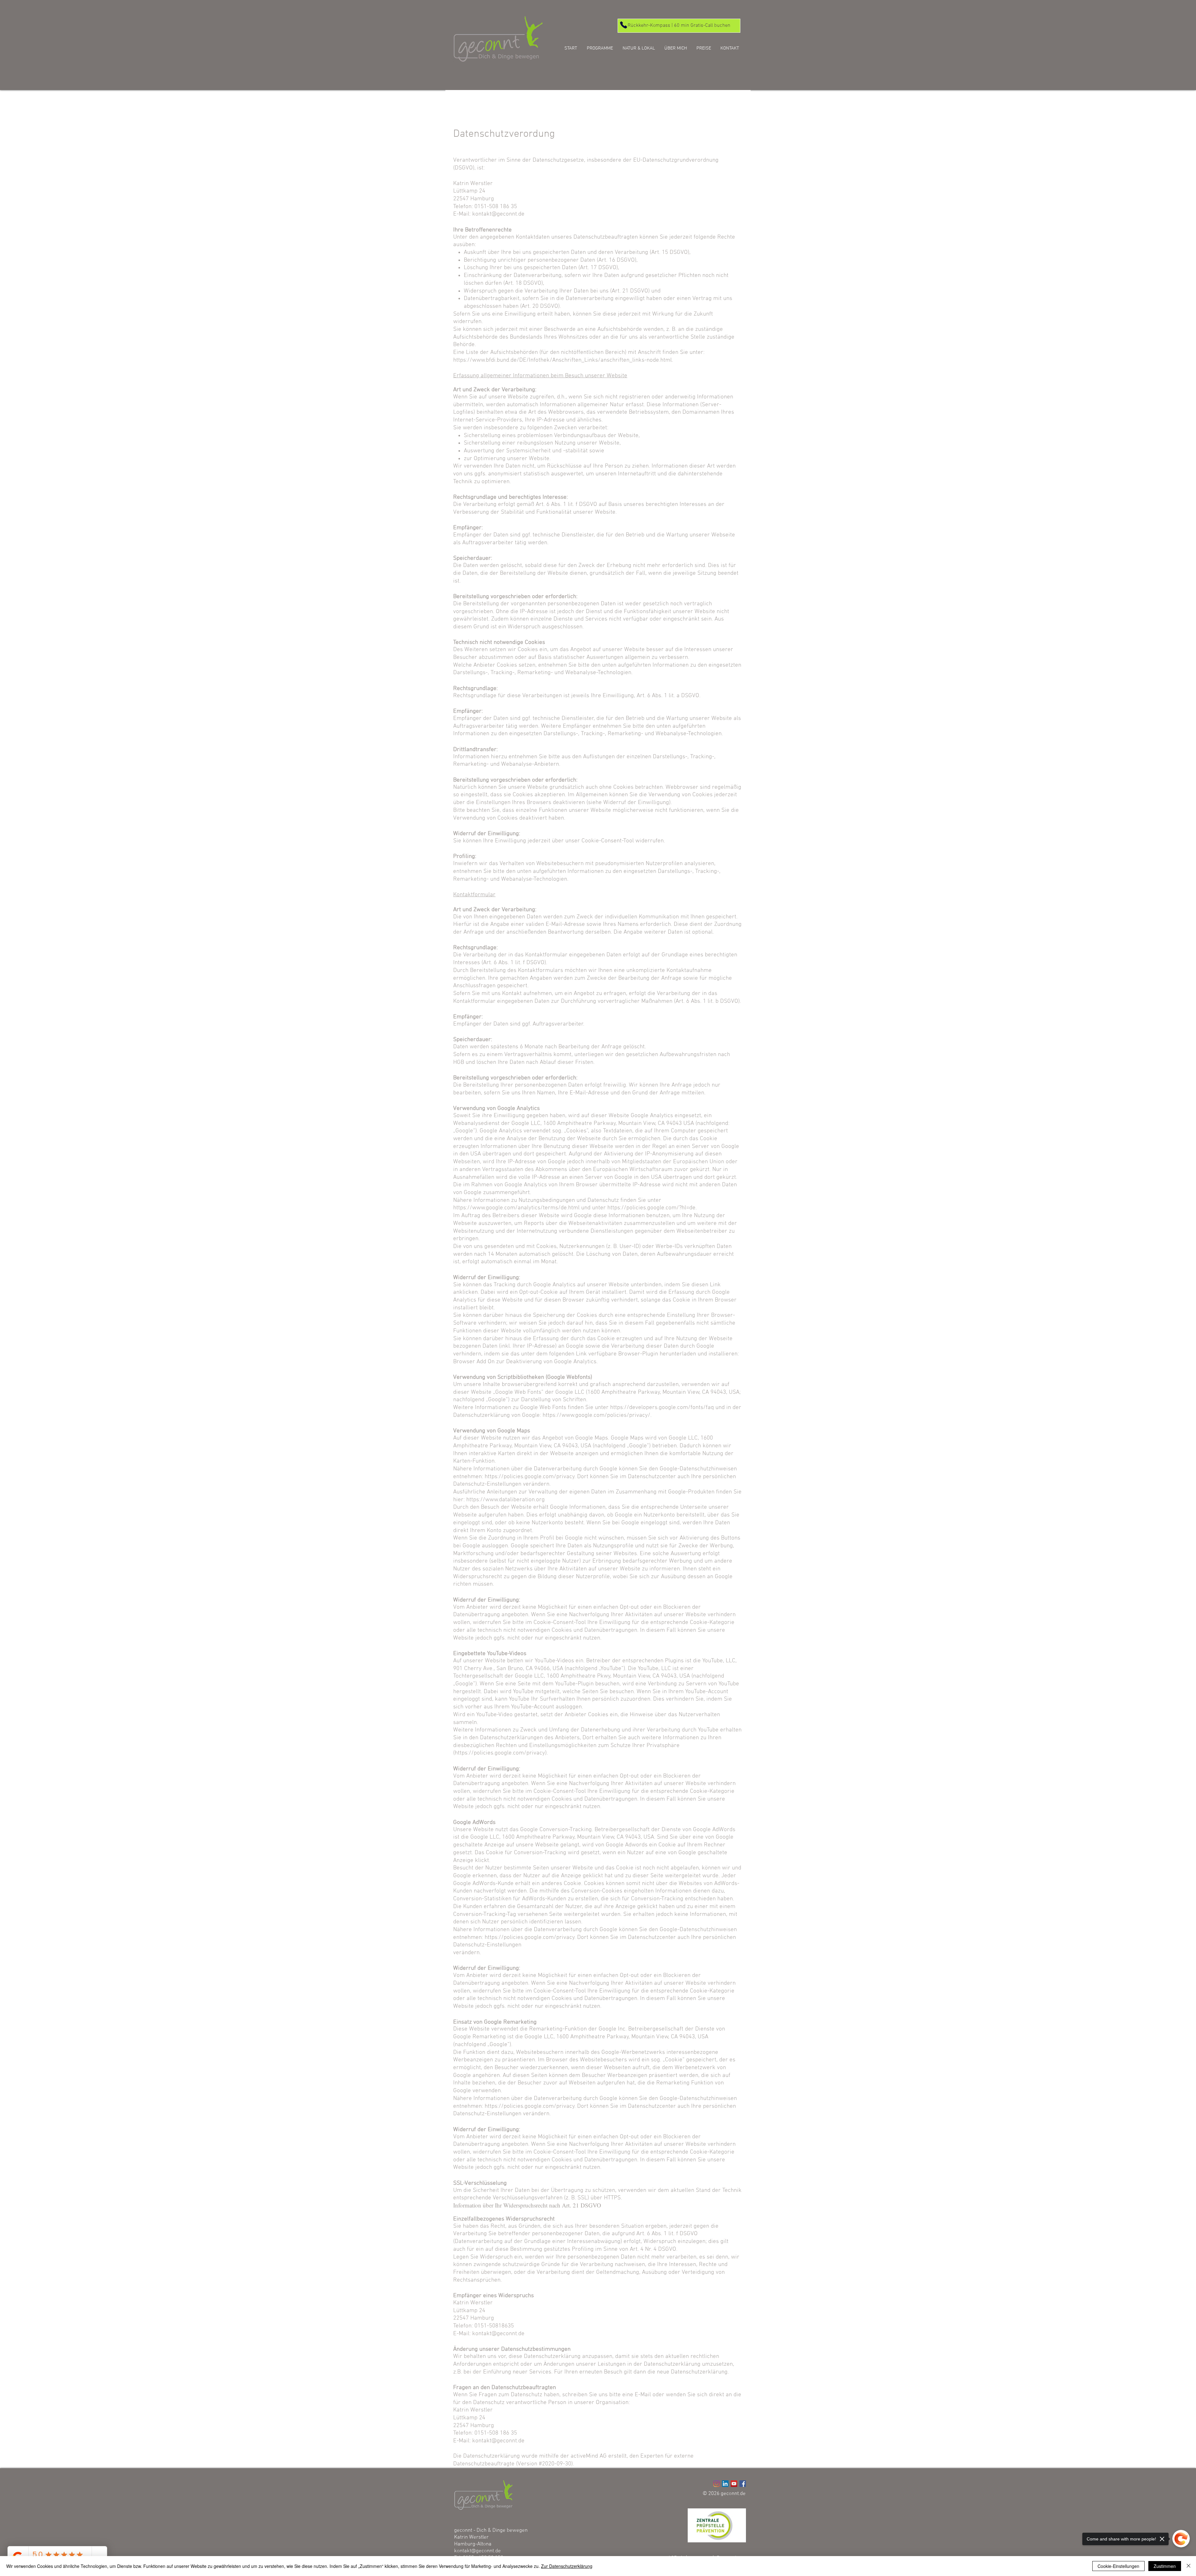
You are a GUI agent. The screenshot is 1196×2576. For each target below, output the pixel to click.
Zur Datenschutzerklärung (567, 2566)
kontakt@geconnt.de (477, 2551)
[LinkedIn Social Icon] (725, 2484)
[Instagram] (717, 2484)
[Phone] (623, 25)
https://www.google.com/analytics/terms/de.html (516, 1208)
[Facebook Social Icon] (743, 2484)
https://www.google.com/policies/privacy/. (597, 1415)
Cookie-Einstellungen (1118, 2566)
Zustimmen (1165, 2566)
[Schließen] (1189, 2566)
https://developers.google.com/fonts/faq (662, 1408)
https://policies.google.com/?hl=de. (652, 1208)
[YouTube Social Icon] (734, 2484)
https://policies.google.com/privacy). (501, 1753)
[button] (600, 48)
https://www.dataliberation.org (505, 1500)
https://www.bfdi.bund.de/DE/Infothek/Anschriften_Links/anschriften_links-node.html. (563, 360)
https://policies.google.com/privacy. (530, 1938)
